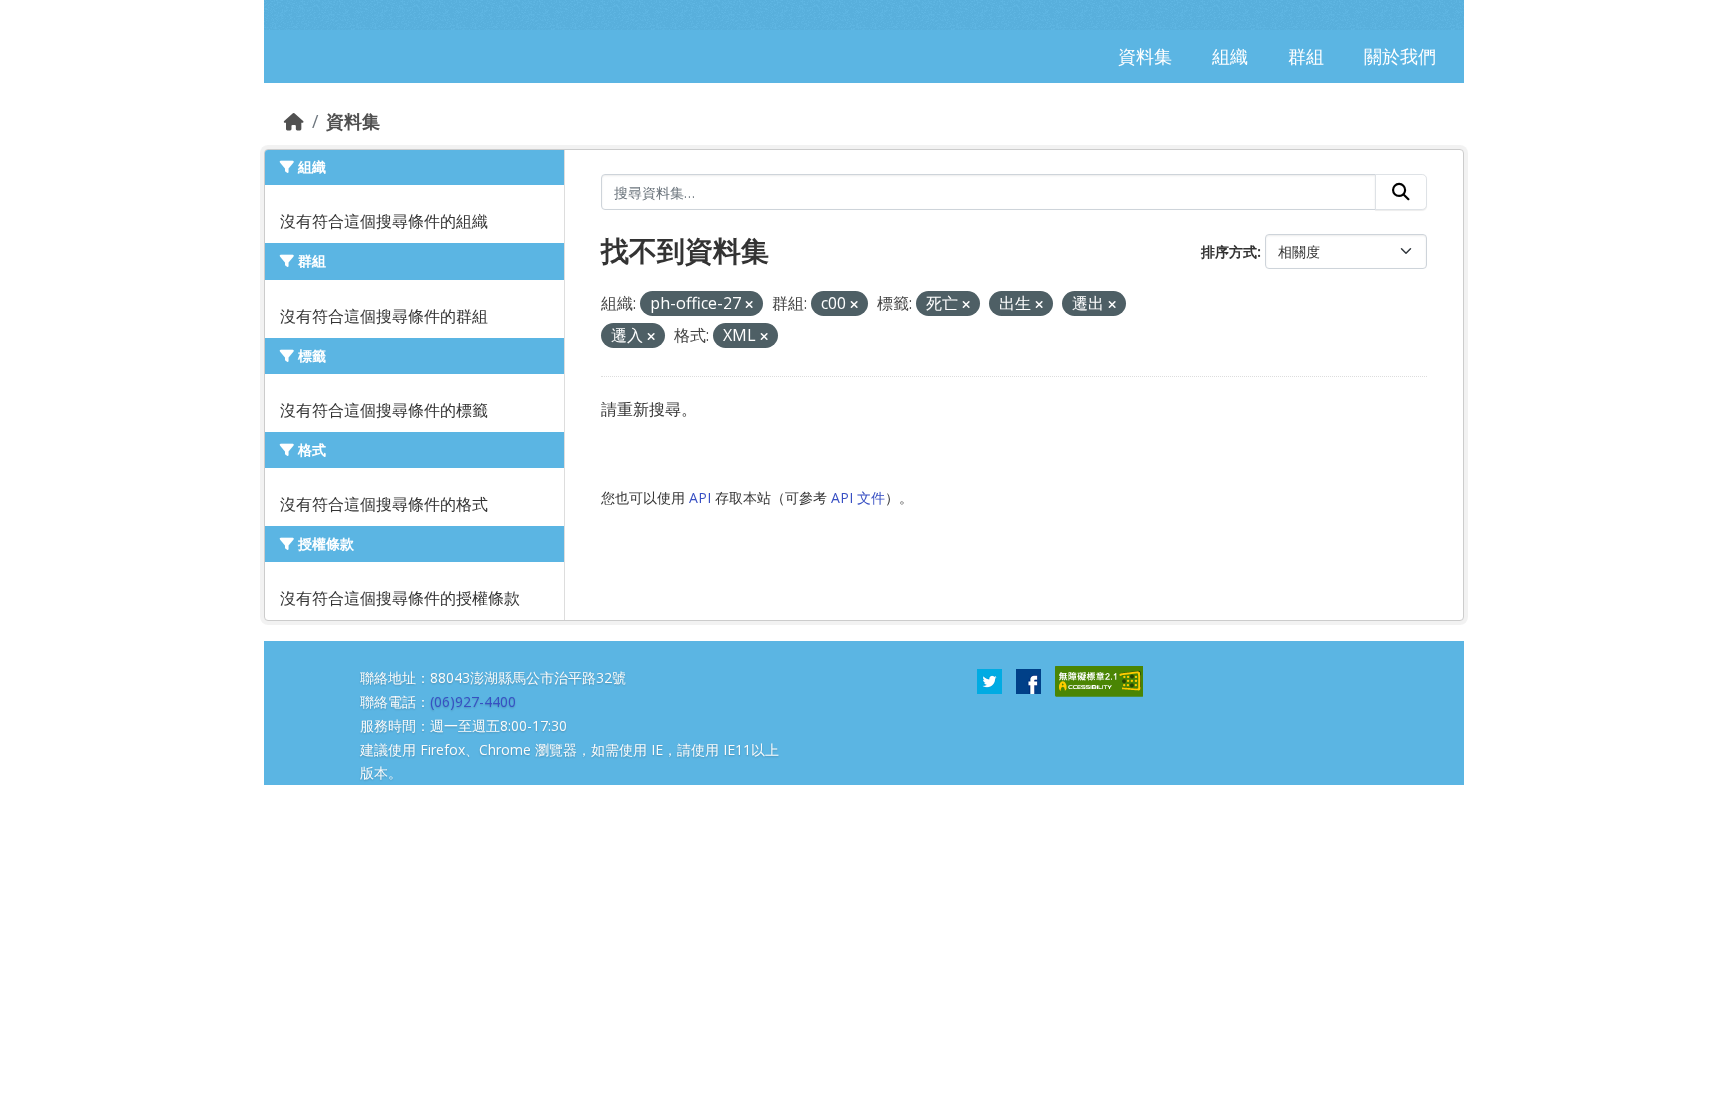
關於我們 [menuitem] (1400, 56)
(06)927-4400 (473, 701)
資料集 (353, 121)
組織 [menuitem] (1230, 56)
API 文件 (858, 497)
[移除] (749, 304)
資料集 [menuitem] (1145, 56)
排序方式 (1229, 251)
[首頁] (294, 121)
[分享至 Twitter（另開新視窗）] (989, 680)
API (700, 497)
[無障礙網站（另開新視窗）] (1099, 680)
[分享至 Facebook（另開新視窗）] (1028, 680)
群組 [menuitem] (1306, 56)
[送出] (1401, 192)
